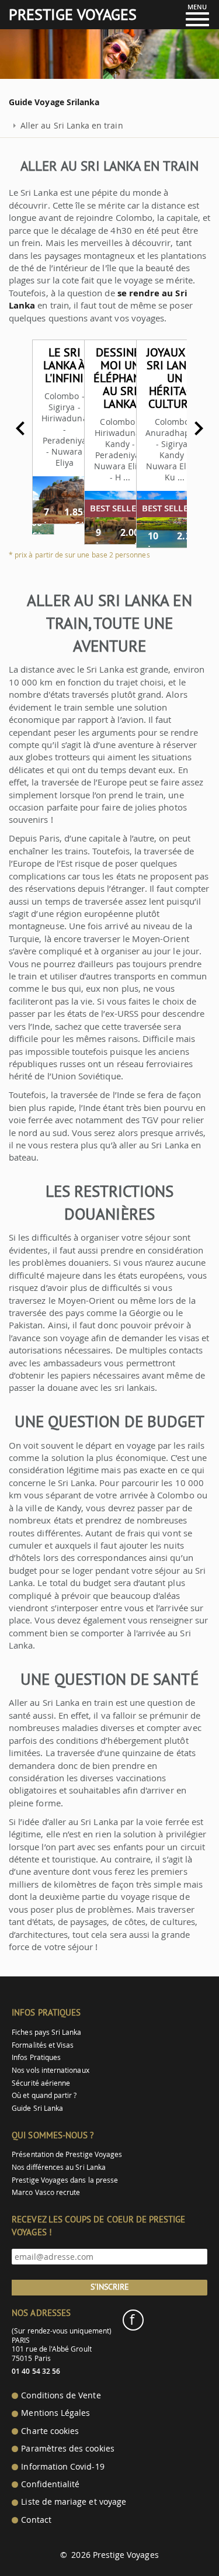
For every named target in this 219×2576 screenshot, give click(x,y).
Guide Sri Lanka (37, 2108)
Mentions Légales (55, 2413)
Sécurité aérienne (41, 2083)
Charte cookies (50, 2431)
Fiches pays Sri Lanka (46, 2032)
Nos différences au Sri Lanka (59, 2167)
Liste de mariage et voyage (74, 2502)
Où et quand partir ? (44, 2095)
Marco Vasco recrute (46, 2192)
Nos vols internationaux (50, 2070)
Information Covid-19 (62, 2467)
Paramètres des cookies (67, 2449)
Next (199, 428)
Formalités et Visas (43, 2045)
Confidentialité (50, 2484)
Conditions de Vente (61, 2395)
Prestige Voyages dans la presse (65, 2180)
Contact (36, 2520)
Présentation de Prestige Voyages (67, 2154)
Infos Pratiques (36, 2057)
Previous (20, 428)
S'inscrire (110, 2287)
